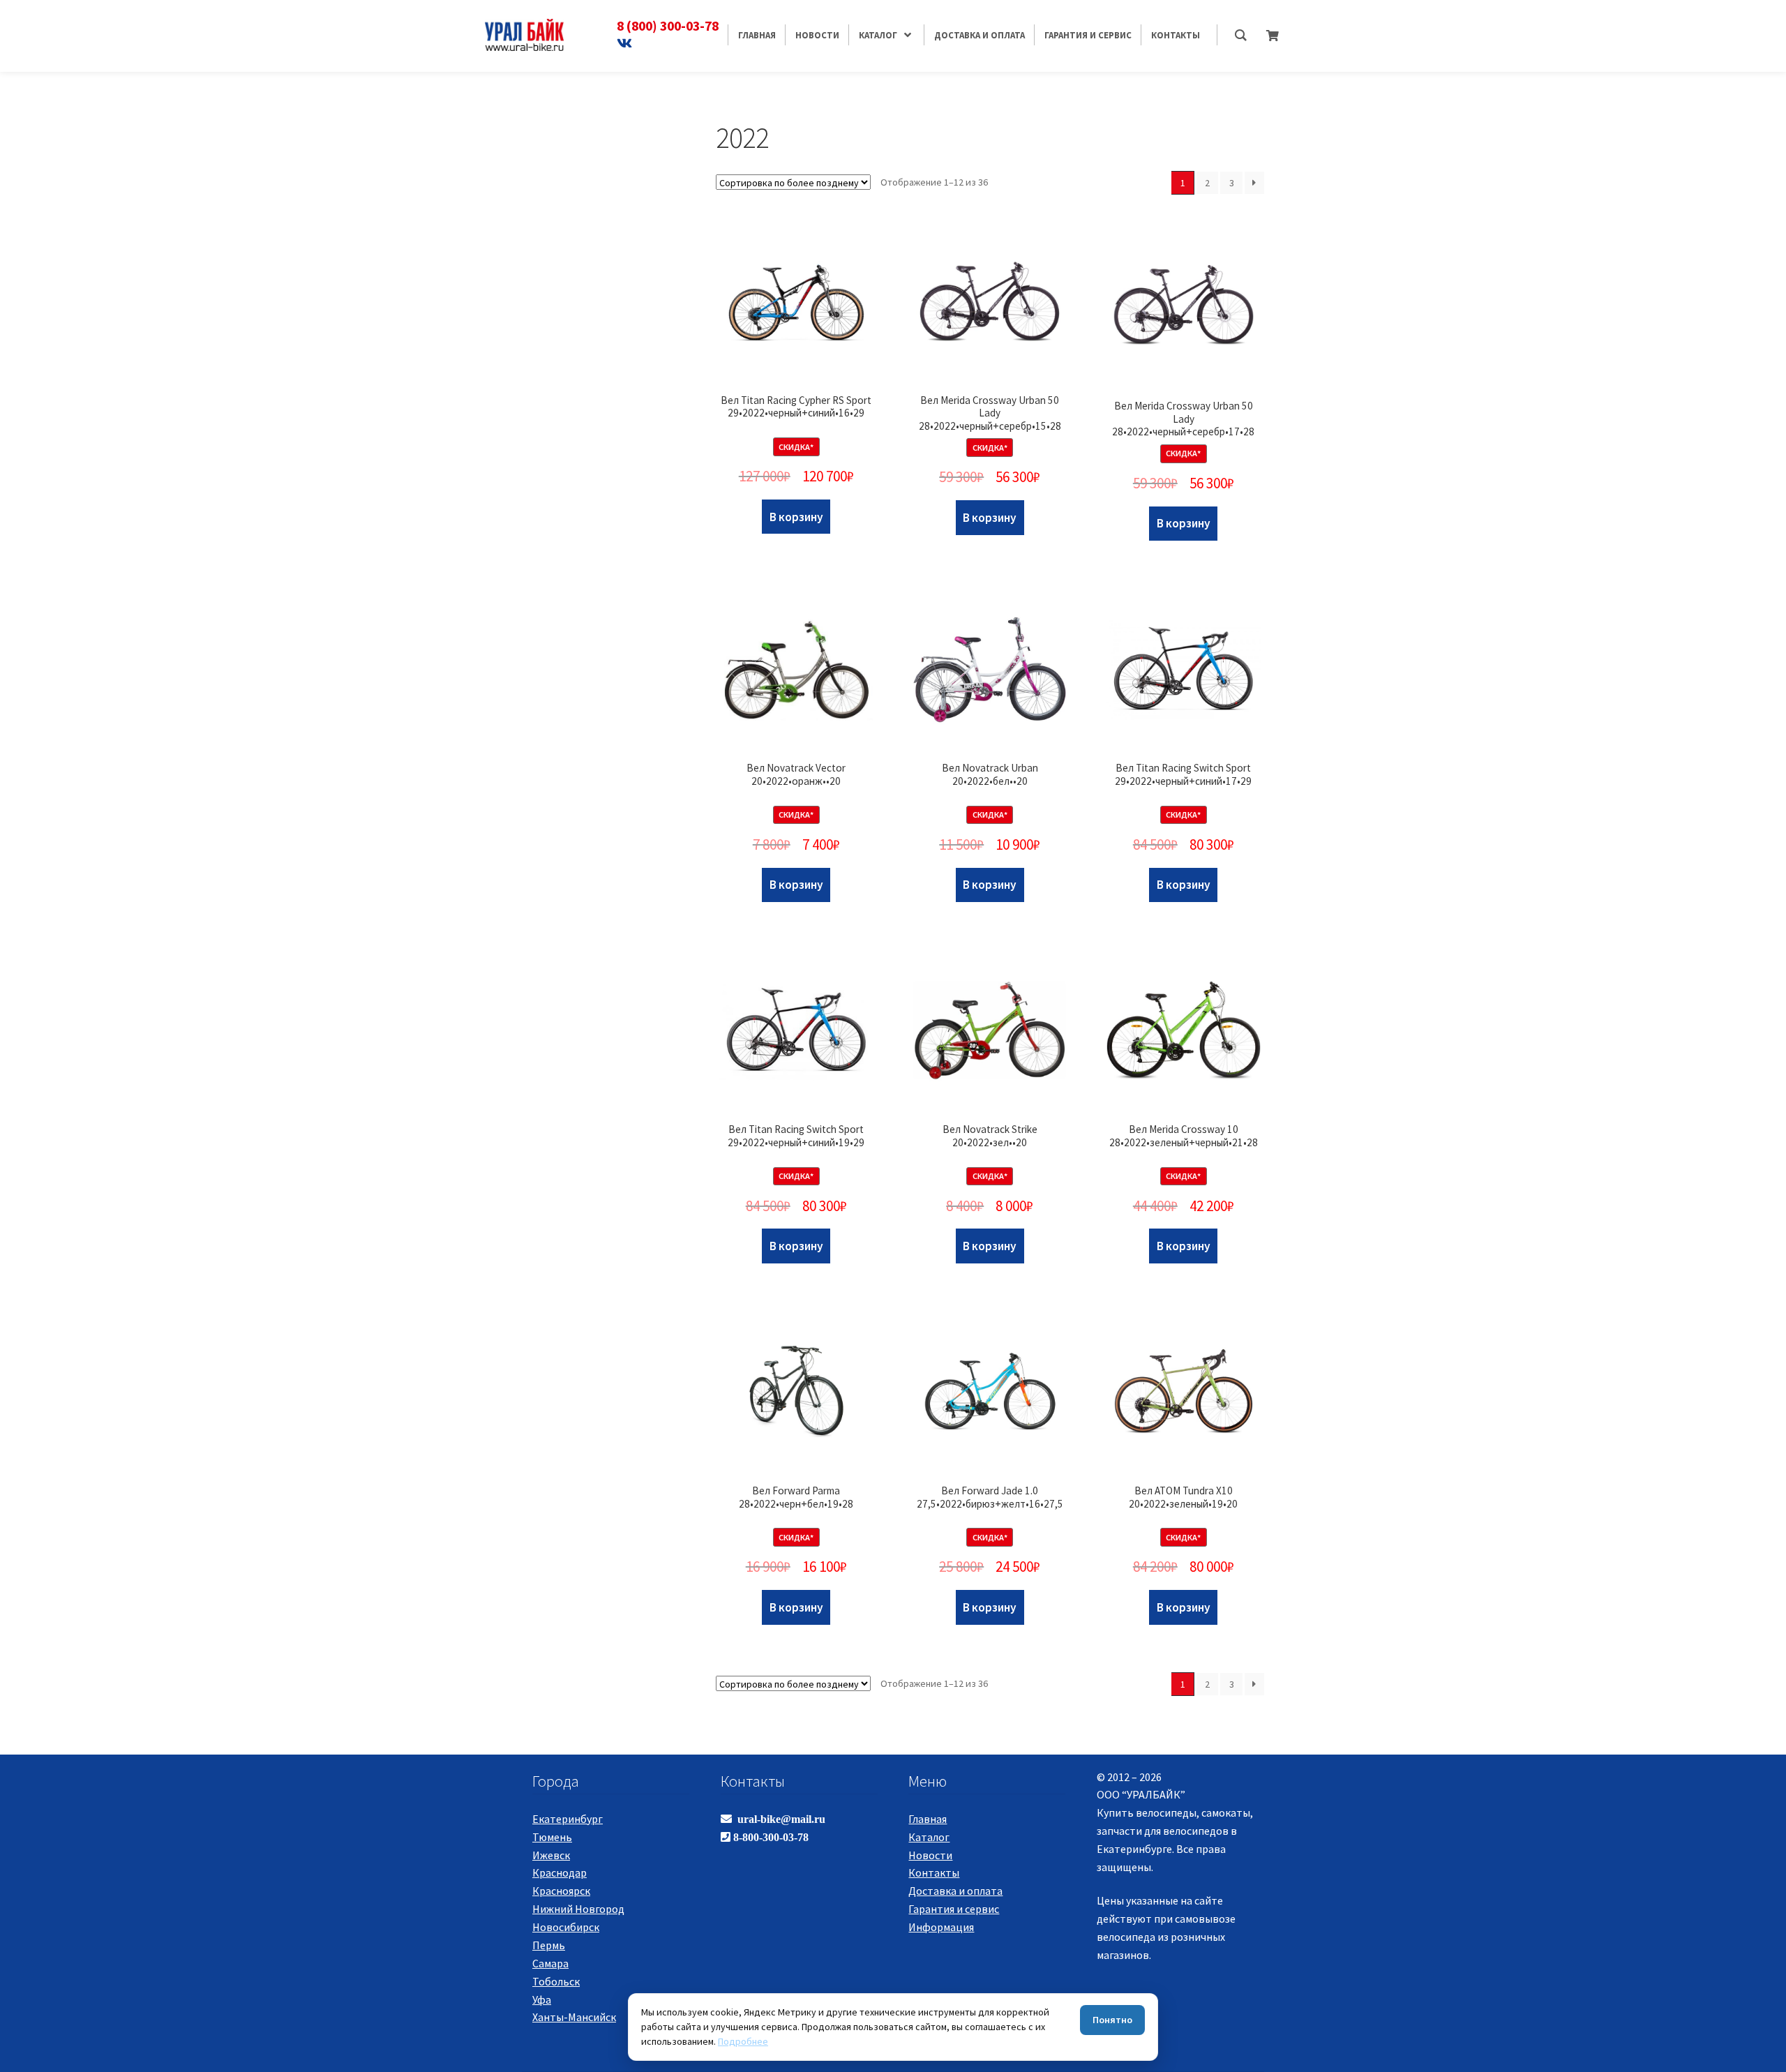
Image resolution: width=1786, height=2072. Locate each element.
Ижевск (551, 1855)
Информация (941, 1927)
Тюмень (552, 1837)
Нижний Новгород (578, 1909)
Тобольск (556, 1981)
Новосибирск (566, 1927)
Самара (550, 1963)
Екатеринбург (568, 1819)
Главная (928, 1819)
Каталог (929, 1837)
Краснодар (560, 1872)
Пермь (549, 1945)
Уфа (542, 1999)
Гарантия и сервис (954, 1909)
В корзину (796, 517)
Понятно (1112, 2020)
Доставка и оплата (955, 1891)
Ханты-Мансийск (574, 2017)
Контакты (934, 1872)
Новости (930, 1855)
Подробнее (743, 2041)
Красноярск (561, 1891)
